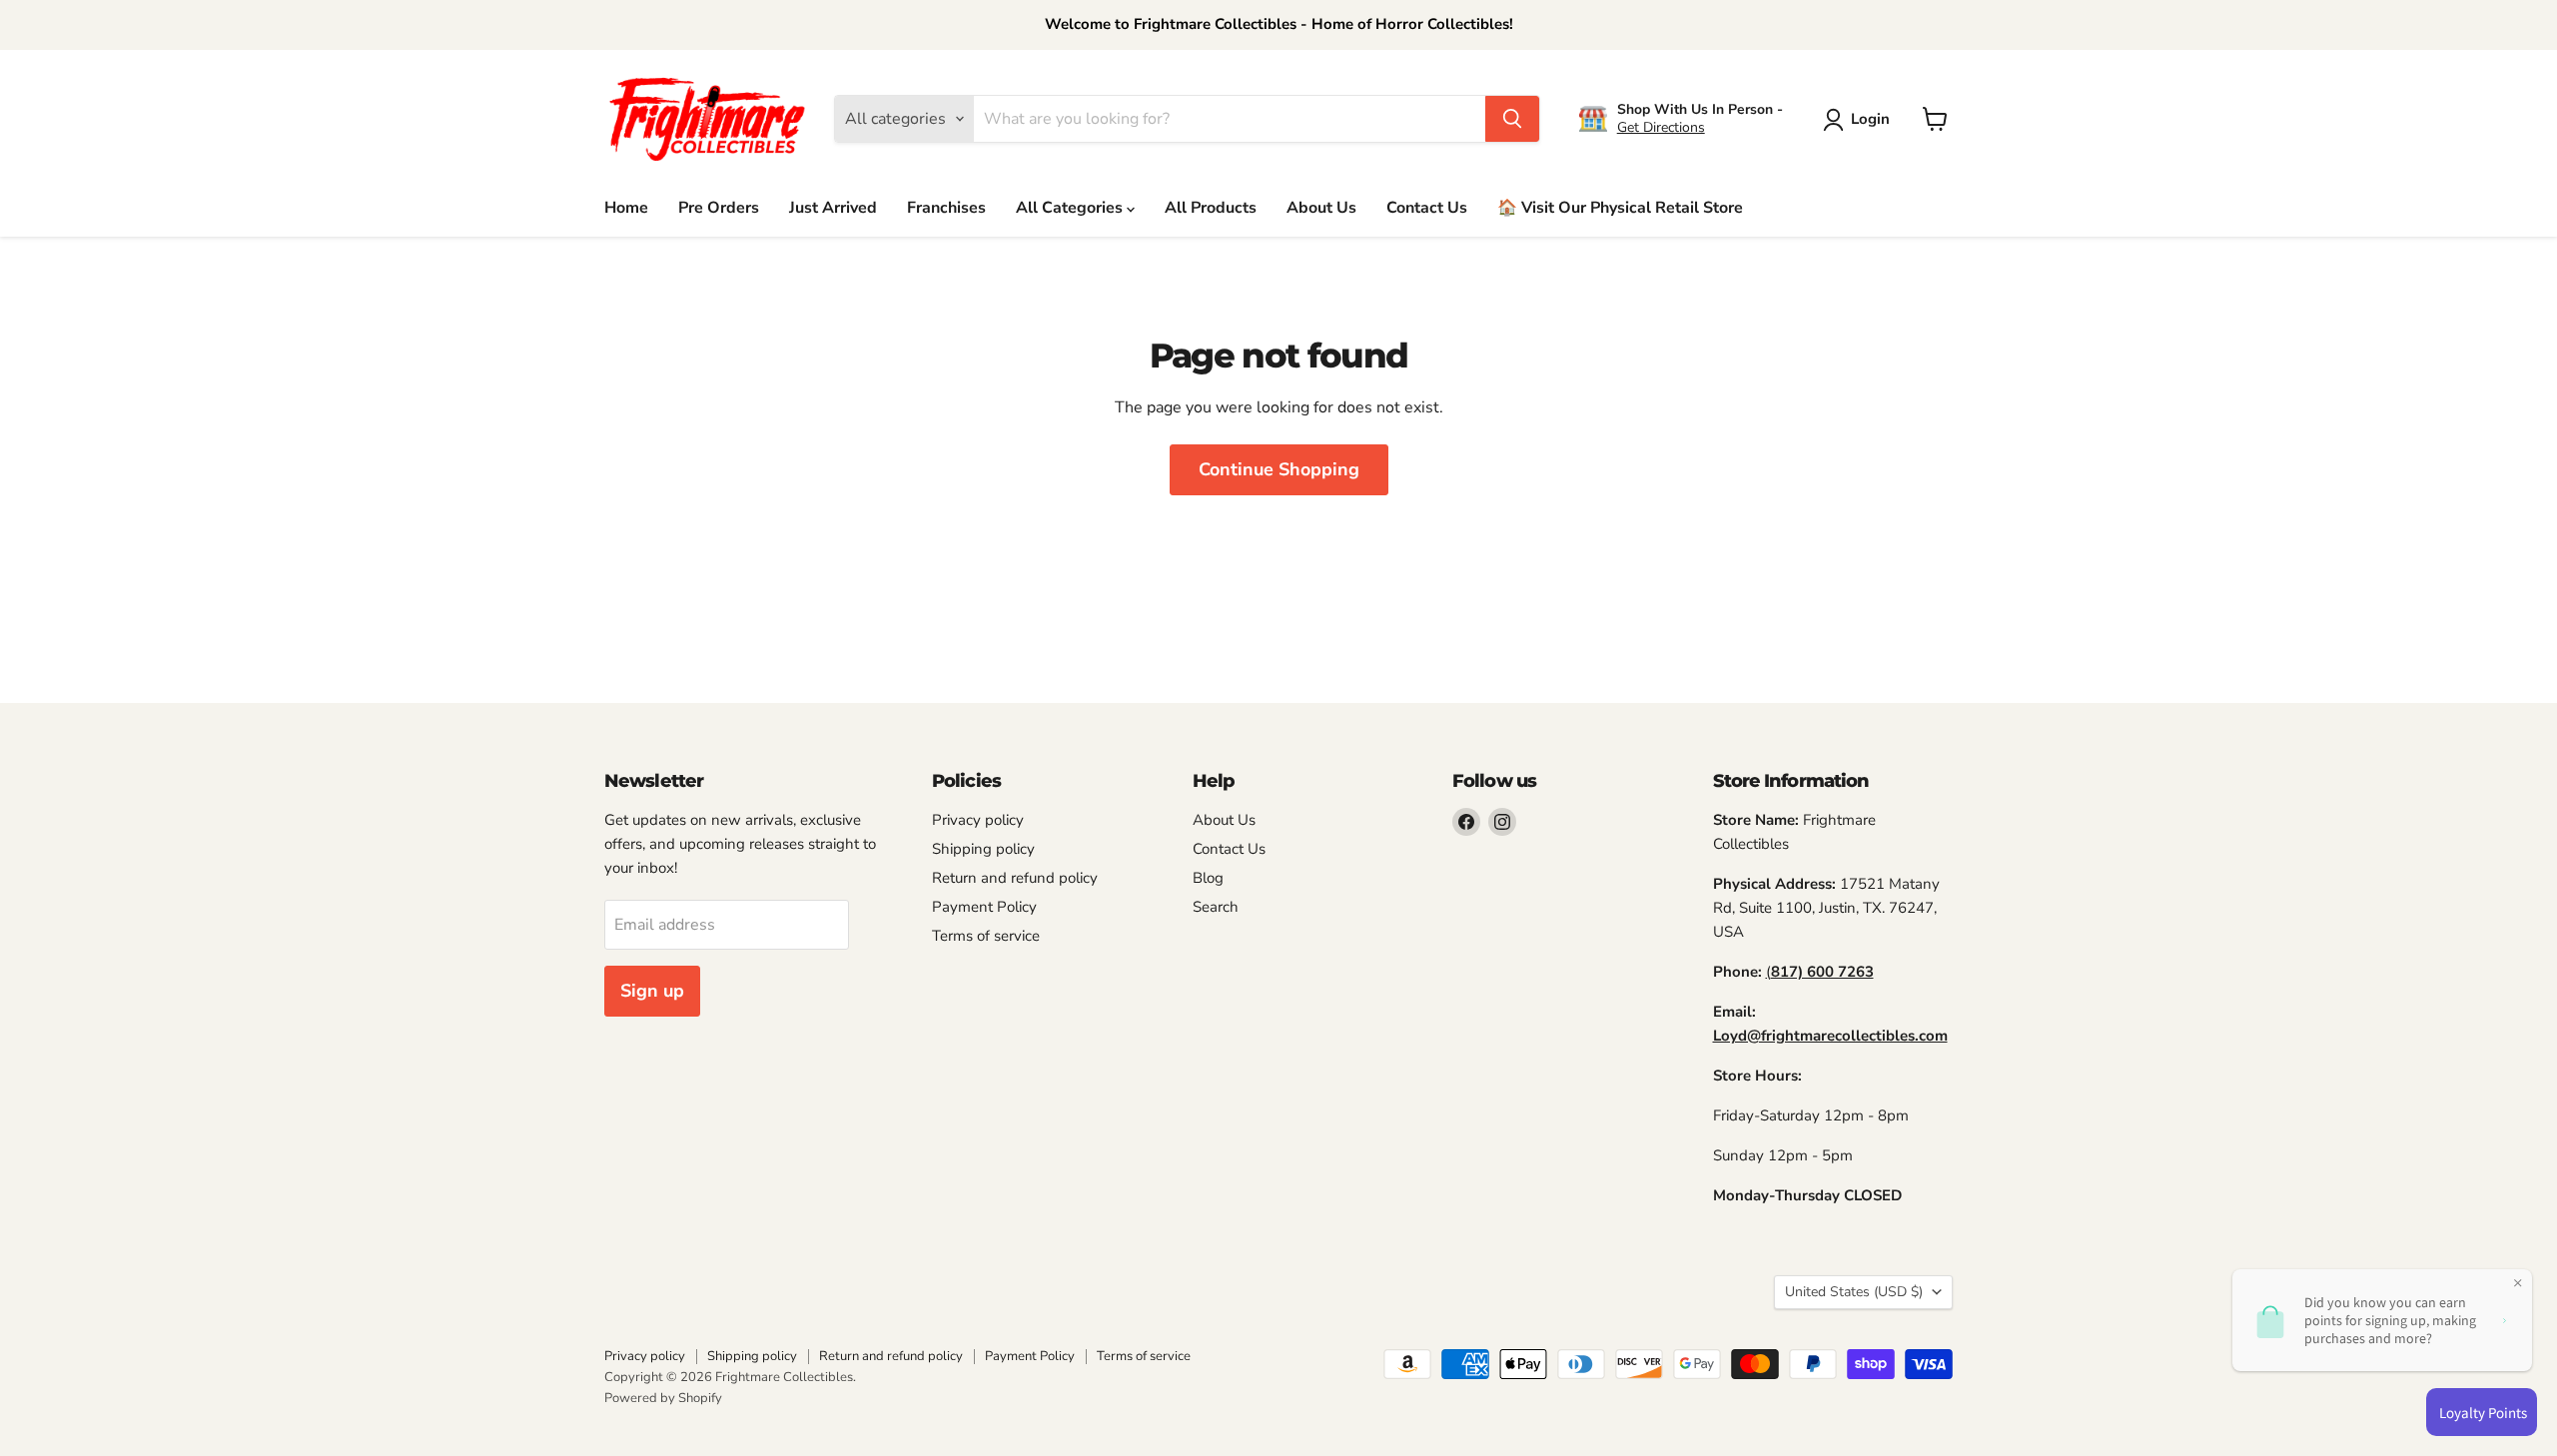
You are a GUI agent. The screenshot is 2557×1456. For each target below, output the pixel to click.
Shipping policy (983, 849)
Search (1216, 907)
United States (1854, 1292)
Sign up (652, 991)
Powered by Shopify (663, 1398)
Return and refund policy (1015, 878)
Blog (1208, 878)
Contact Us (1427, 208)
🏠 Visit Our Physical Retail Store (1620, 208)
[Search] (1512, 119)
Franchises (946, 208)
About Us (1321, 208)
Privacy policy (978, 820)
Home (626, 208)
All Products (1211, 208)
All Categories (1071, 208)
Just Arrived (833, 208)
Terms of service (986, 936)
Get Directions (1661, 127)
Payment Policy (984, 907)
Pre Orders (719, 208)
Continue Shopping (1279, 469)
